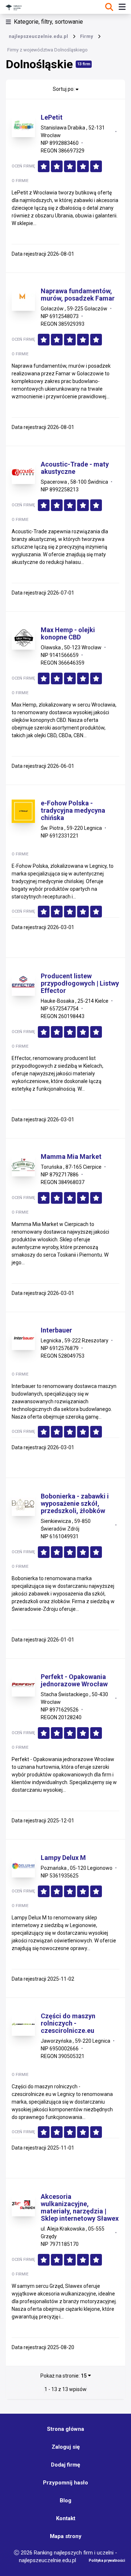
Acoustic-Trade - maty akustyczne (75, 468)
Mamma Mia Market (71, 1157)
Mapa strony (66, 2536)
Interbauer (56, 1330)
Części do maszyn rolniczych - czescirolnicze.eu (68, 2023)
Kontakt (66, 2518)
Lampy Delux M (63, 1858)
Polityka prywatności (107, 2560)
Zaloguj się (66, 2447)
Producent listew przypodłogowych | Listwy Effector (80, 983)
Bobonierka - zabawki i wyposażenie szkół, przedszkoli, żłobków (75, 1504)
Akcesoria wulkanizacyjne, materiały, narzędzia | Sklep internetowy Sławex (80, 2208)
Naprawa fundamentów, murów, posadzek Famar (78, 295)
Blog (65, 2500)
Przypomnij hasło (65, 2483)
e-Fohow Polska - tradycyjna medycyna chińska (73, 811)
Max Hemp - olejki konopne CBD (68, 634)
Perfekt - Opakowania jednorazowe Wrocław (74, 1680)
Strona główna (65, 2429)
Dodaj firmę (65, 2465)
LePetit (52, 117)
